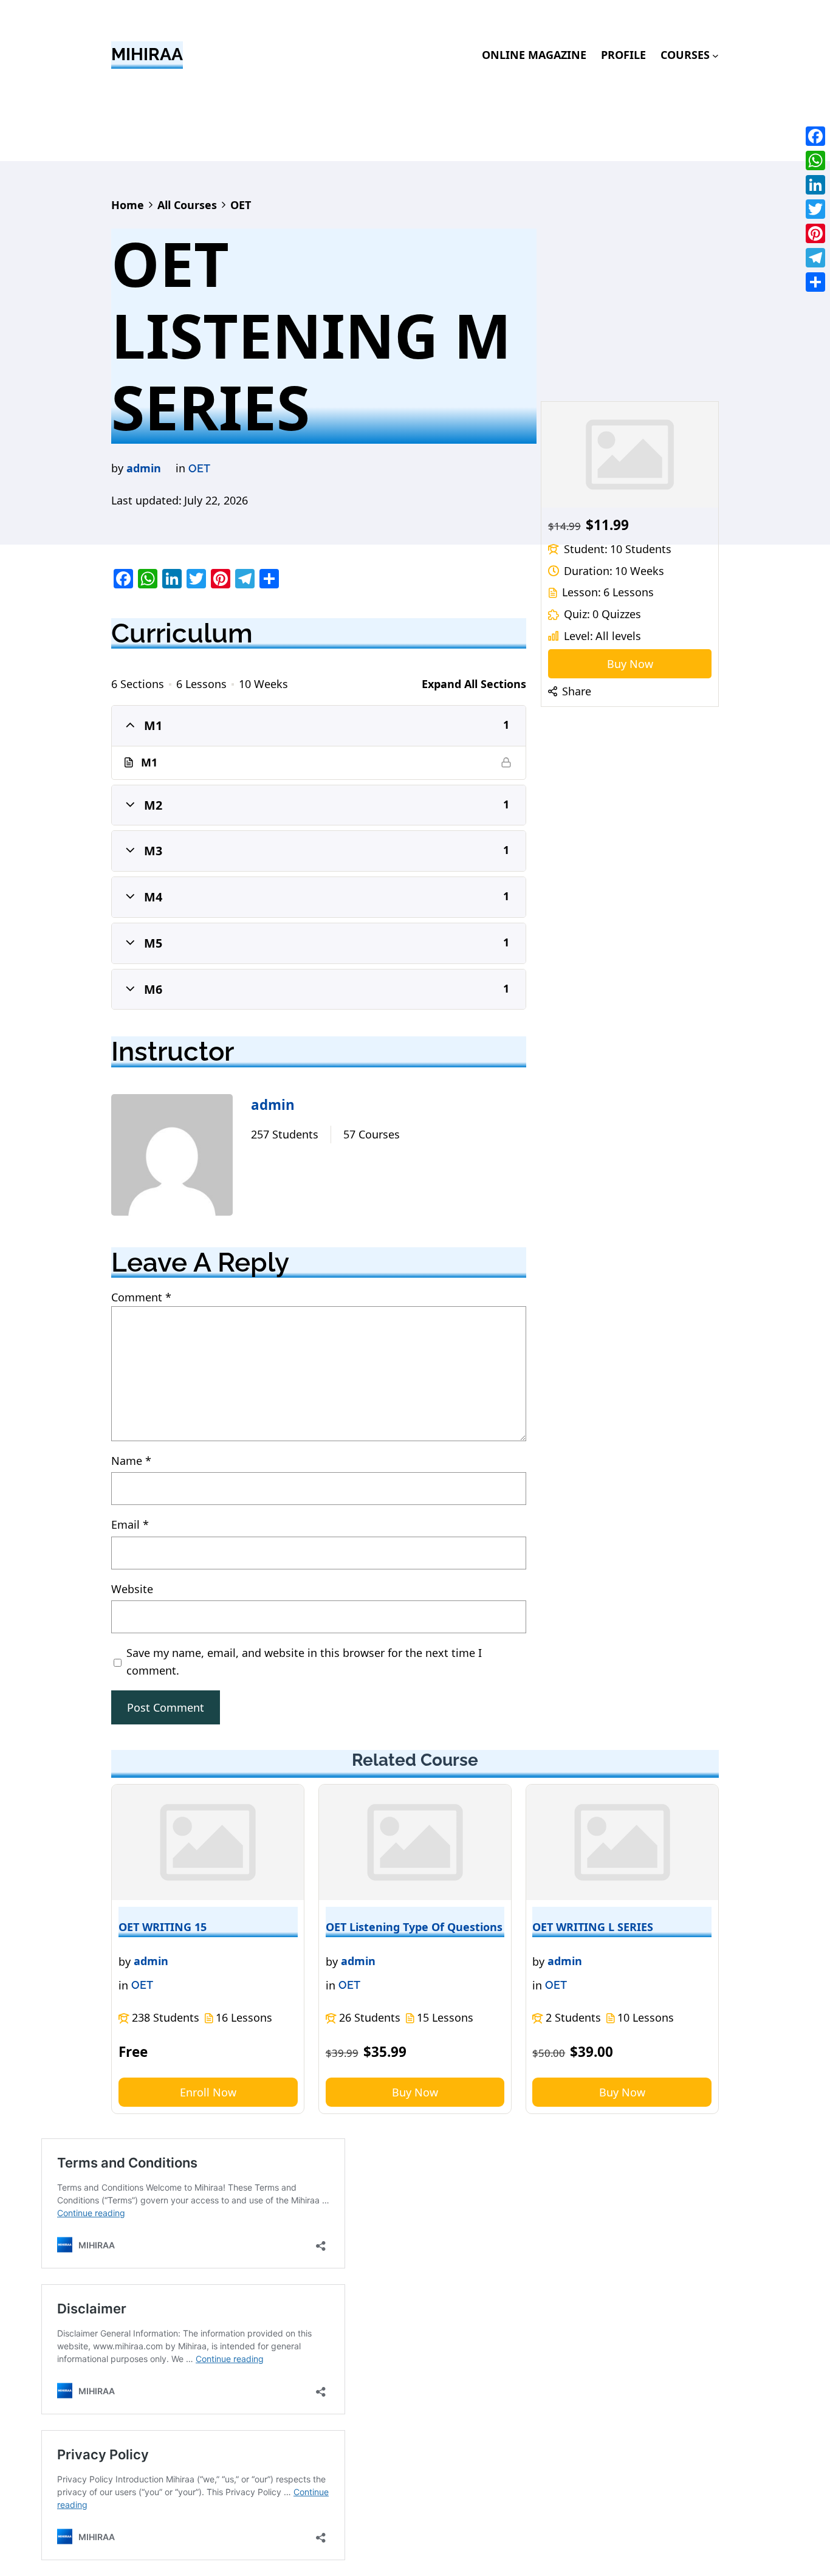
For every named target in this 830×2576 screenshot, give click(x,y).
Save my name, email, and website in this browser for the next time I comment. (304, 1662)
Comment (141, 1297)
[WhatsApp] (815, 160)
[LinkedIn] (815, 185)
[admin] (172, 1157)
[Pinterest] (815, 233)
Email (130, 1524)
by (117, 468)
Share (577, 691)
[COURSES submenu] (715, 55)
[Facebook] (815, 136)
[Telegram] (815, 258)
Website (132, 1589)
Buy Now (630, 664)
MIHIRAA (147, 54)
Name (131, 1461)
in (180, 468)
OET (199, 468)
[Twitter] (815, 209)
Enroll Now (208, 2092)
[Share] (815, 282)
